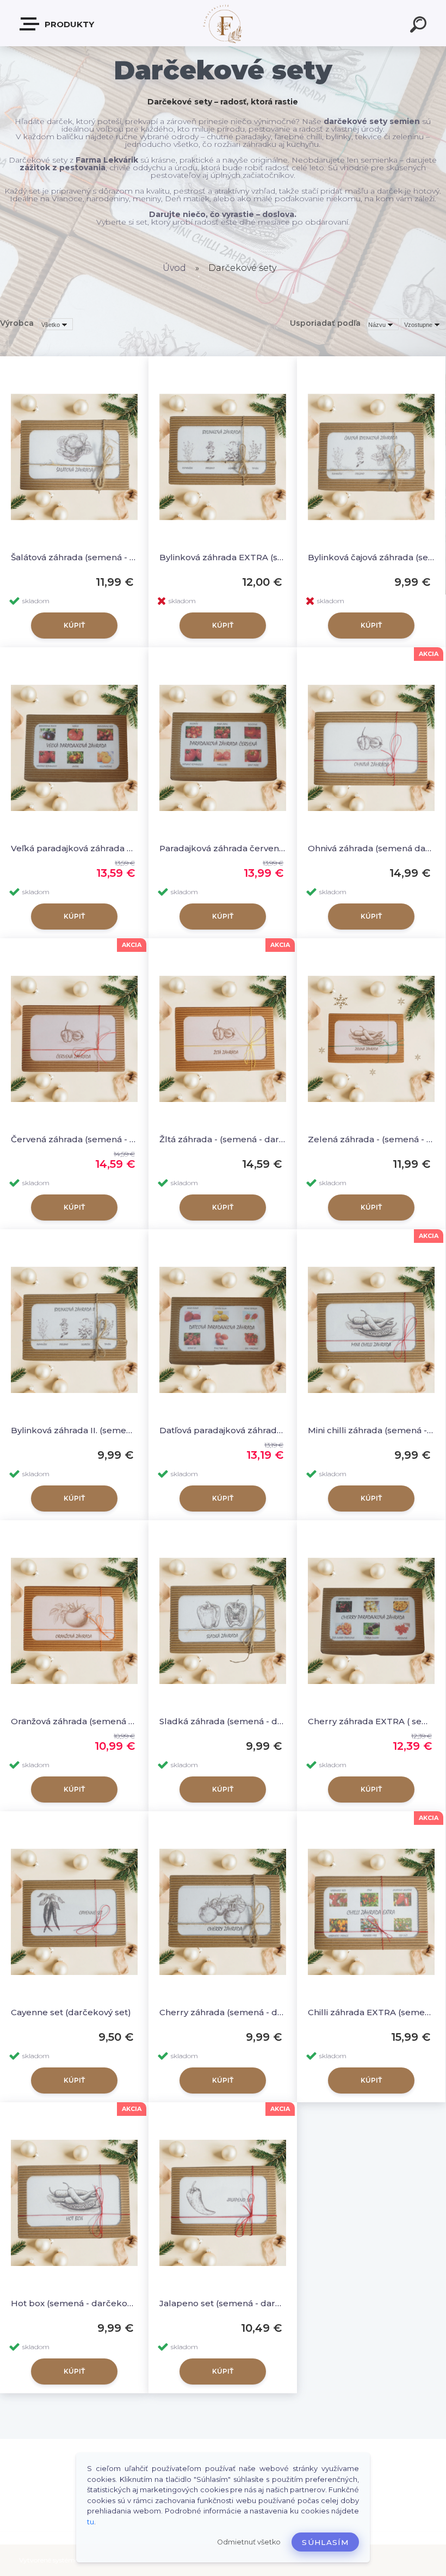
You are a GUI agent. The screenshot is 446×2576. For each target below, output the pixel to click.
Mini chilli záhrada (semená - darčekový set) (371, 1430)
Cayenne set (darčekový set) (71, 2012)
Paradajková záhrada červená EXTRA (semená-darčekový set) (223, 848)
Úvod (174, 268)
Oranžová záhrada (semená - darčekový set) (74, 1721)
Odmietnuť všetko (249, 2542)
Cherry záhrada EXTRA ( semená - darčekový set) (371, 1721)
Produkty (68, 24)
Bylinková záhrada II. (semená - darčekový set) (74, 1430)
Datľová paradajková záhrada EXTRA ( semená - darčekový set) (223, 1430)
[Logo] (223, 23)
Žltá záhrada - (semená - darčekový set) (223, 1139)
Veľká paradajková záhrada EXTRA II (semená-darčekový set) (74, 848)
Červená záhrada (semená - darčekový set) (74, 1139)
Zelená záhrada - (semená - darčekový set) (371, 1139)
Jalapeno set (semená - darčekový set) (223, 2303)
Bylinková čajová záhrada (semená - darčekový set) (371, 557)
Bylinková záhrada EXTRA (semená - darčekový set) (223, 557)
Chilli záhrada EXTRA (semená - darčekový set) (371, 2012)
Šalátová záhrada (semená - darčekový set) (74, 557)
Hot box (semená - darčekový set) (74, 2303)
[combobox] (382, 324)
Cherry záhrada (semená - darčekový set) (223, 2012)
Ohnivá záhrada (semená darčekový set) (371, 848)
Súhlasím (325, 2542)
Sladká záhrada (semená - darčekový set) (223, 1721)
